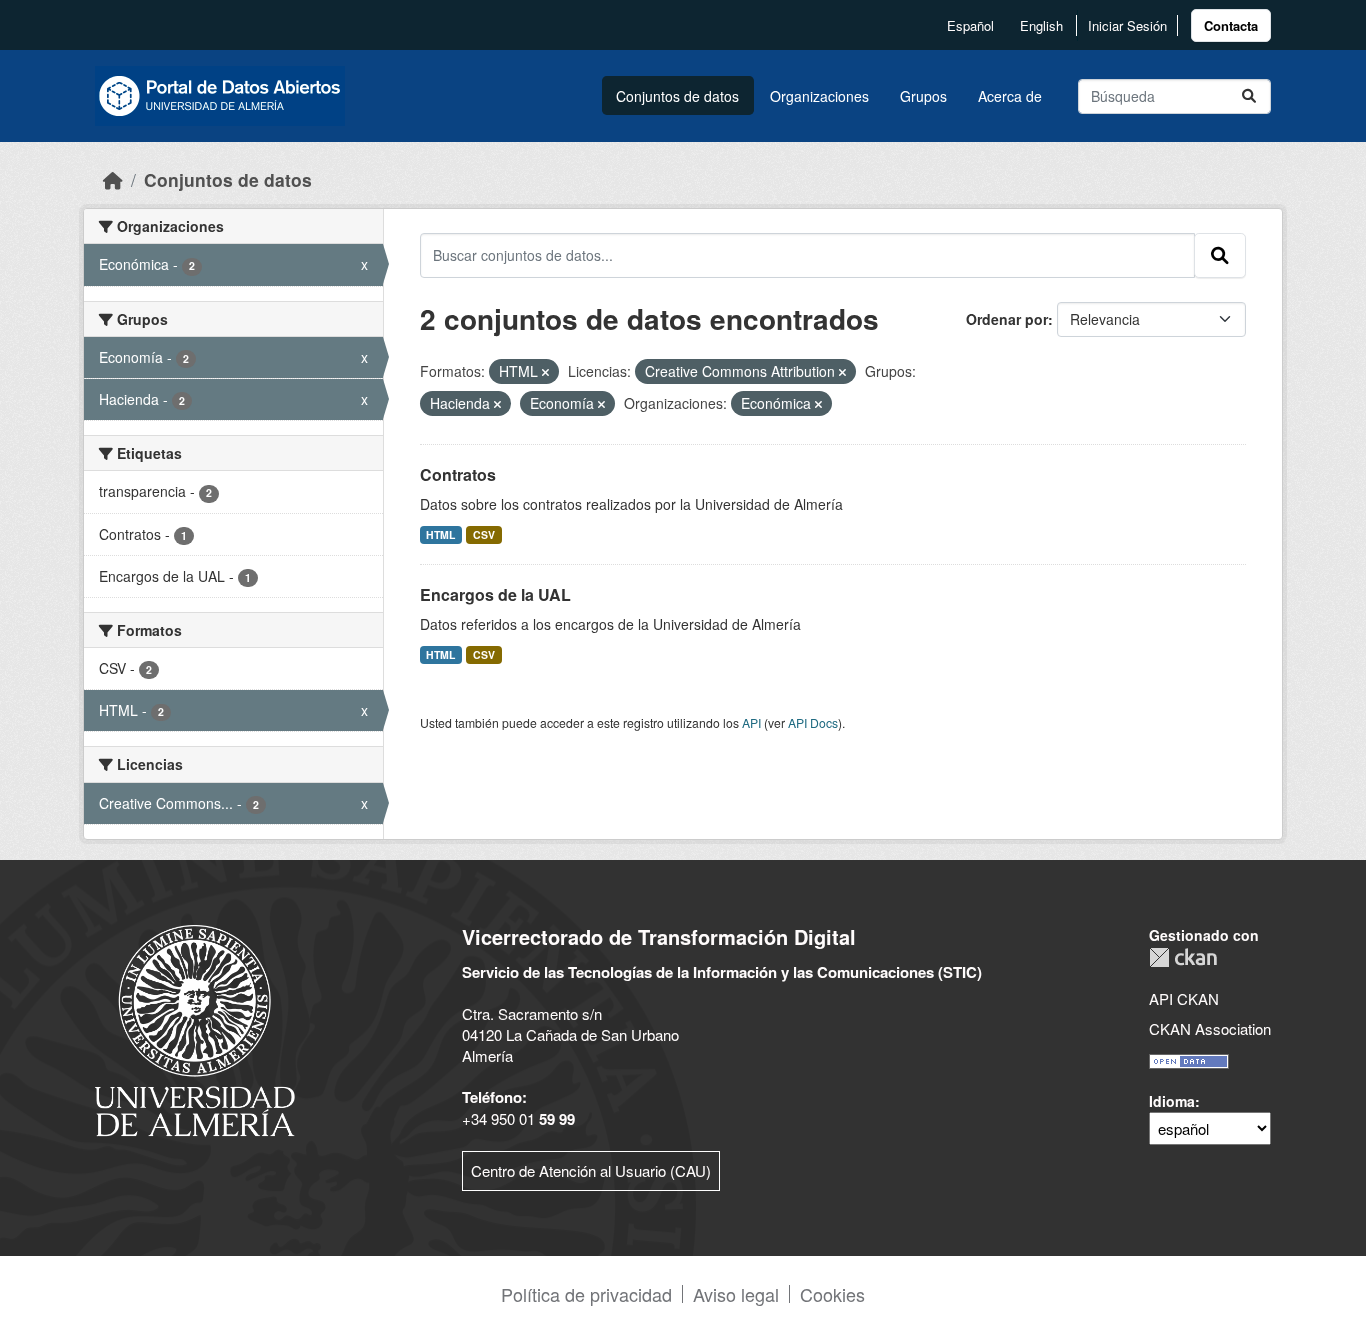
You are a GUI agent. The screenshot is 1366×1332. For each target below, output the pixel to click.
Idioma (1172, 1101)
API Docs (813, 722)
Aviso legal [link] (736, 1294)
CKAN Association (1210, 1028)
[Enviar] (1249, 96)
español (970, 25)
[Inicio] (113, 179)
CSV (484, 534)
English (1041, 25)
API (751, 722)
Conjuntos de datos (677, 96)
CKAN (1183, 957)
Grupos (923, 96)
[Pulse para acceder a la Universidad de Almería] (195, 1028)
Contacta (1231, 25)
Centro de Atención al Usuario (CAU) (591, 1170)
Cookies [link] (832, 1294)
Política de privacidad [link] (586, 1294)
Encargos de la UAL (495, 594)
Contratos (458, 474)
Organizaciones (819, 96)
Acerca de (1010, 96)
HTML (440, 534)
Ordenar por (1007, 319)
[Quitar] (545, 372)
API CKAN (1184, 998)
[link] (1231, 25)
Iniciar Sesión (1127, 25)
